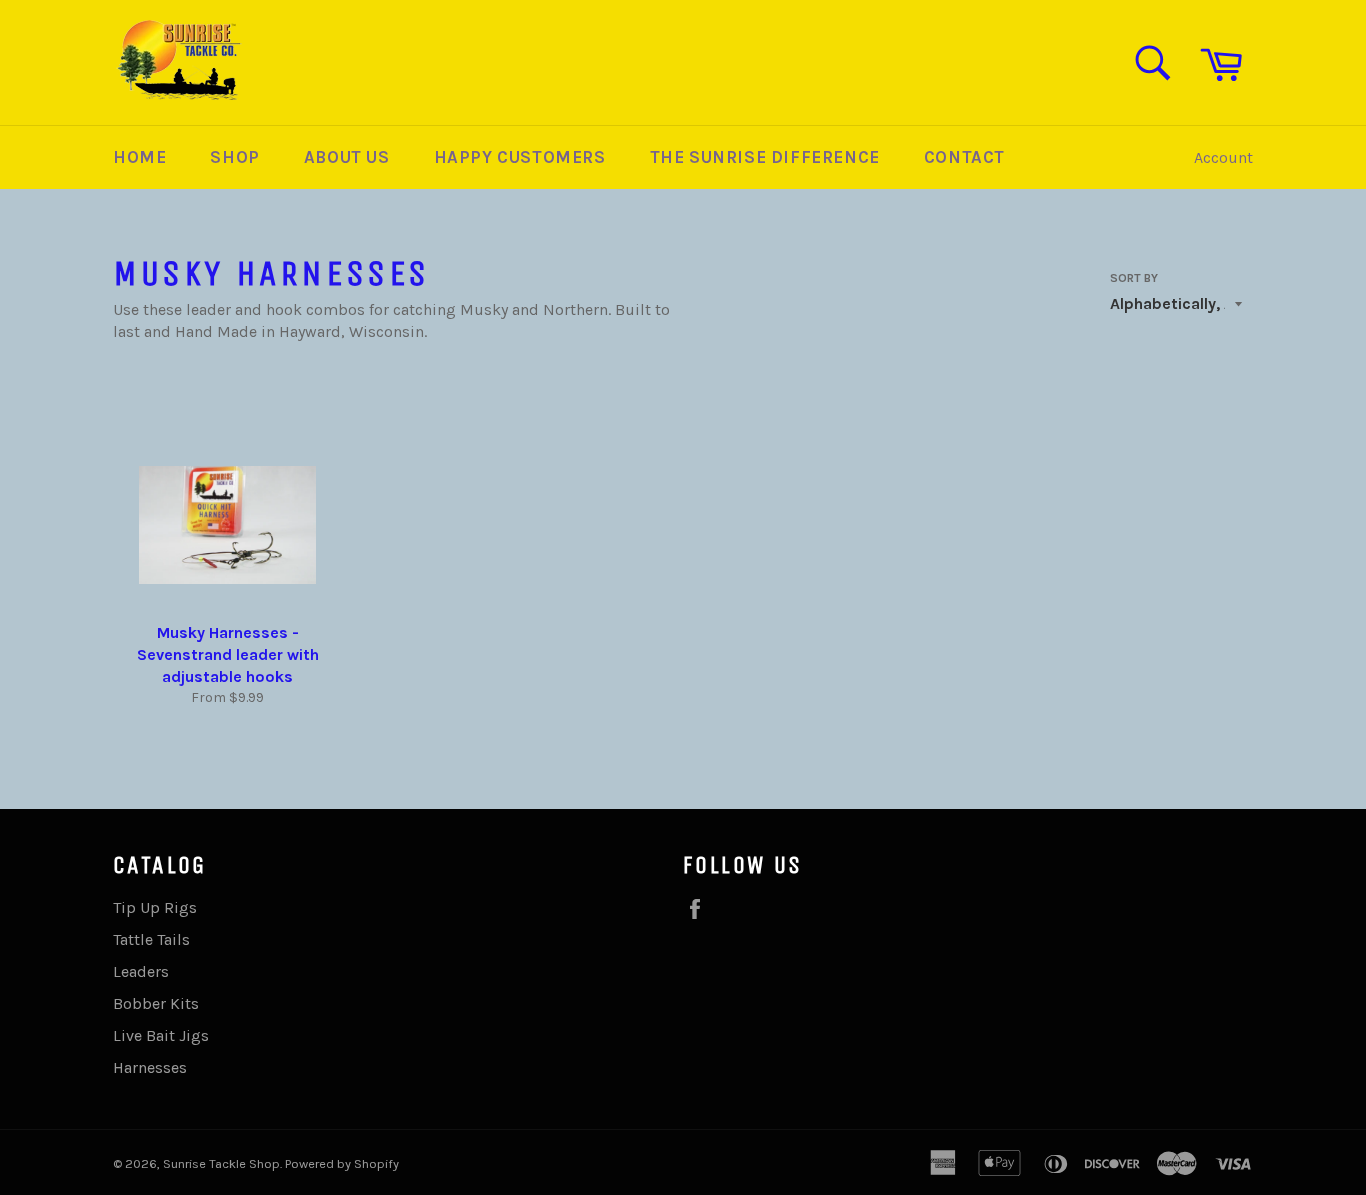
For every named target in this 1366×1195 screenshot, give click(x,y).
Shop (234, 157)
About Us (347, 157)
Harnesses (150, 1067)
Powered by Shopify (342, 1163)
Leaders (141, 971)
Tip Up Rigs (155, 907)
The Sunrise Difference (765, 157)
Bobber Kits (156, 1003)
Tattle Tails (151, 939)
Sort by (1134, 278)
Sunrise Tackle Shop (221, 1163)
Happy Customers (520, 157)
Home (139, 157)
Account (1223, 157)
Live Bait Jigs (161, 1035)
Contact (964, 157)
